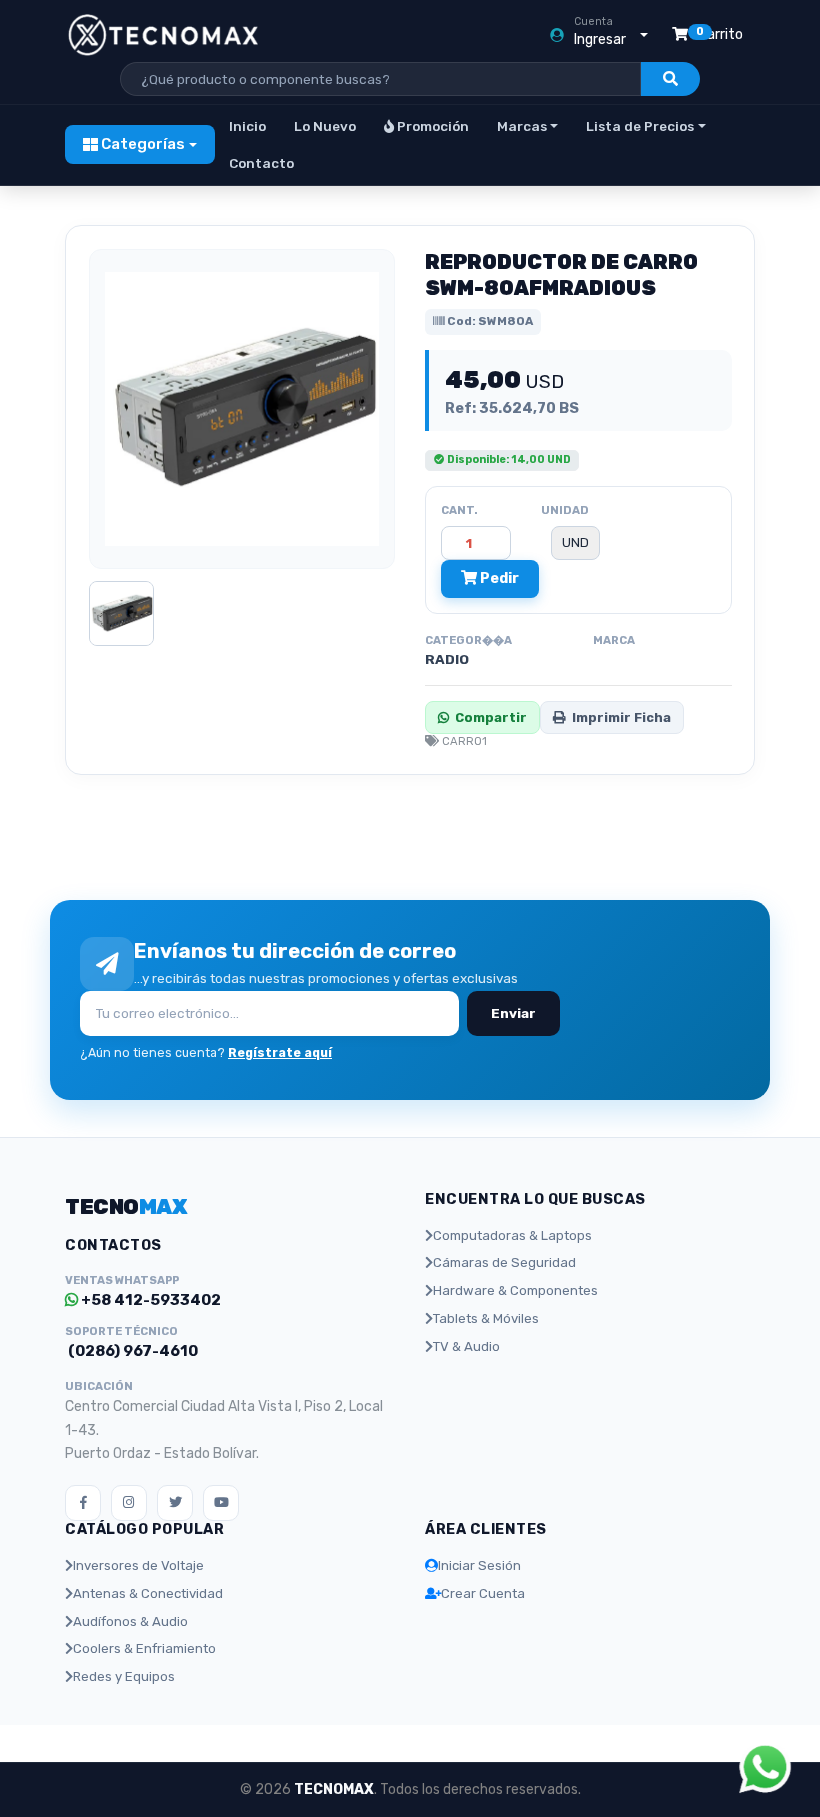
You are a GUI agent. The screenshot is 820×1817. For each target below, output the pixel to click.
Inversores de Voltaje (138, 1565)
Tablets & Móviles (486, 1318)
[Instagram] (129, 1503)
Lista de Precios (640, 126)
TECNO (126, 1206)
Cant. (459, 510)
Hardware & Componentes (515, 1290)
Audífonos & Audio (130, 1621)
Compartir (491, 717)
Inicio (247, 126)
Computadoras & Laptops (512, 1235)
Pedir (498, 578)
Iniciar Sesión (479, 1565)
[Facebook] (83, 1503)
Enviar (513, 1013)
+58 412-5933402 (149, 1300)
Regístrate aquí (280, 1052)
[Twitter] (175, 1503)
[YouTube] (221, 1503)
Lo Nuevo (325, 126)
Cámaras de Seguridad (504, 1262)
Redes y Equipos (124, 1676)
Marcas (522, 126)
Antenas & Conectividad (148, 1593)
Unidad (565, 510)
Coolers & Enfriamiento (144, 1648)
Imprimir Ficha (621, 717)
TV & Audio (466, 1346)
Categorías (141, 144)
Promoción (431, 126)
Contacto (261, 163)
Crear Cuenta (483, 1593)
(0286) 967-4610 (131, 1351)
